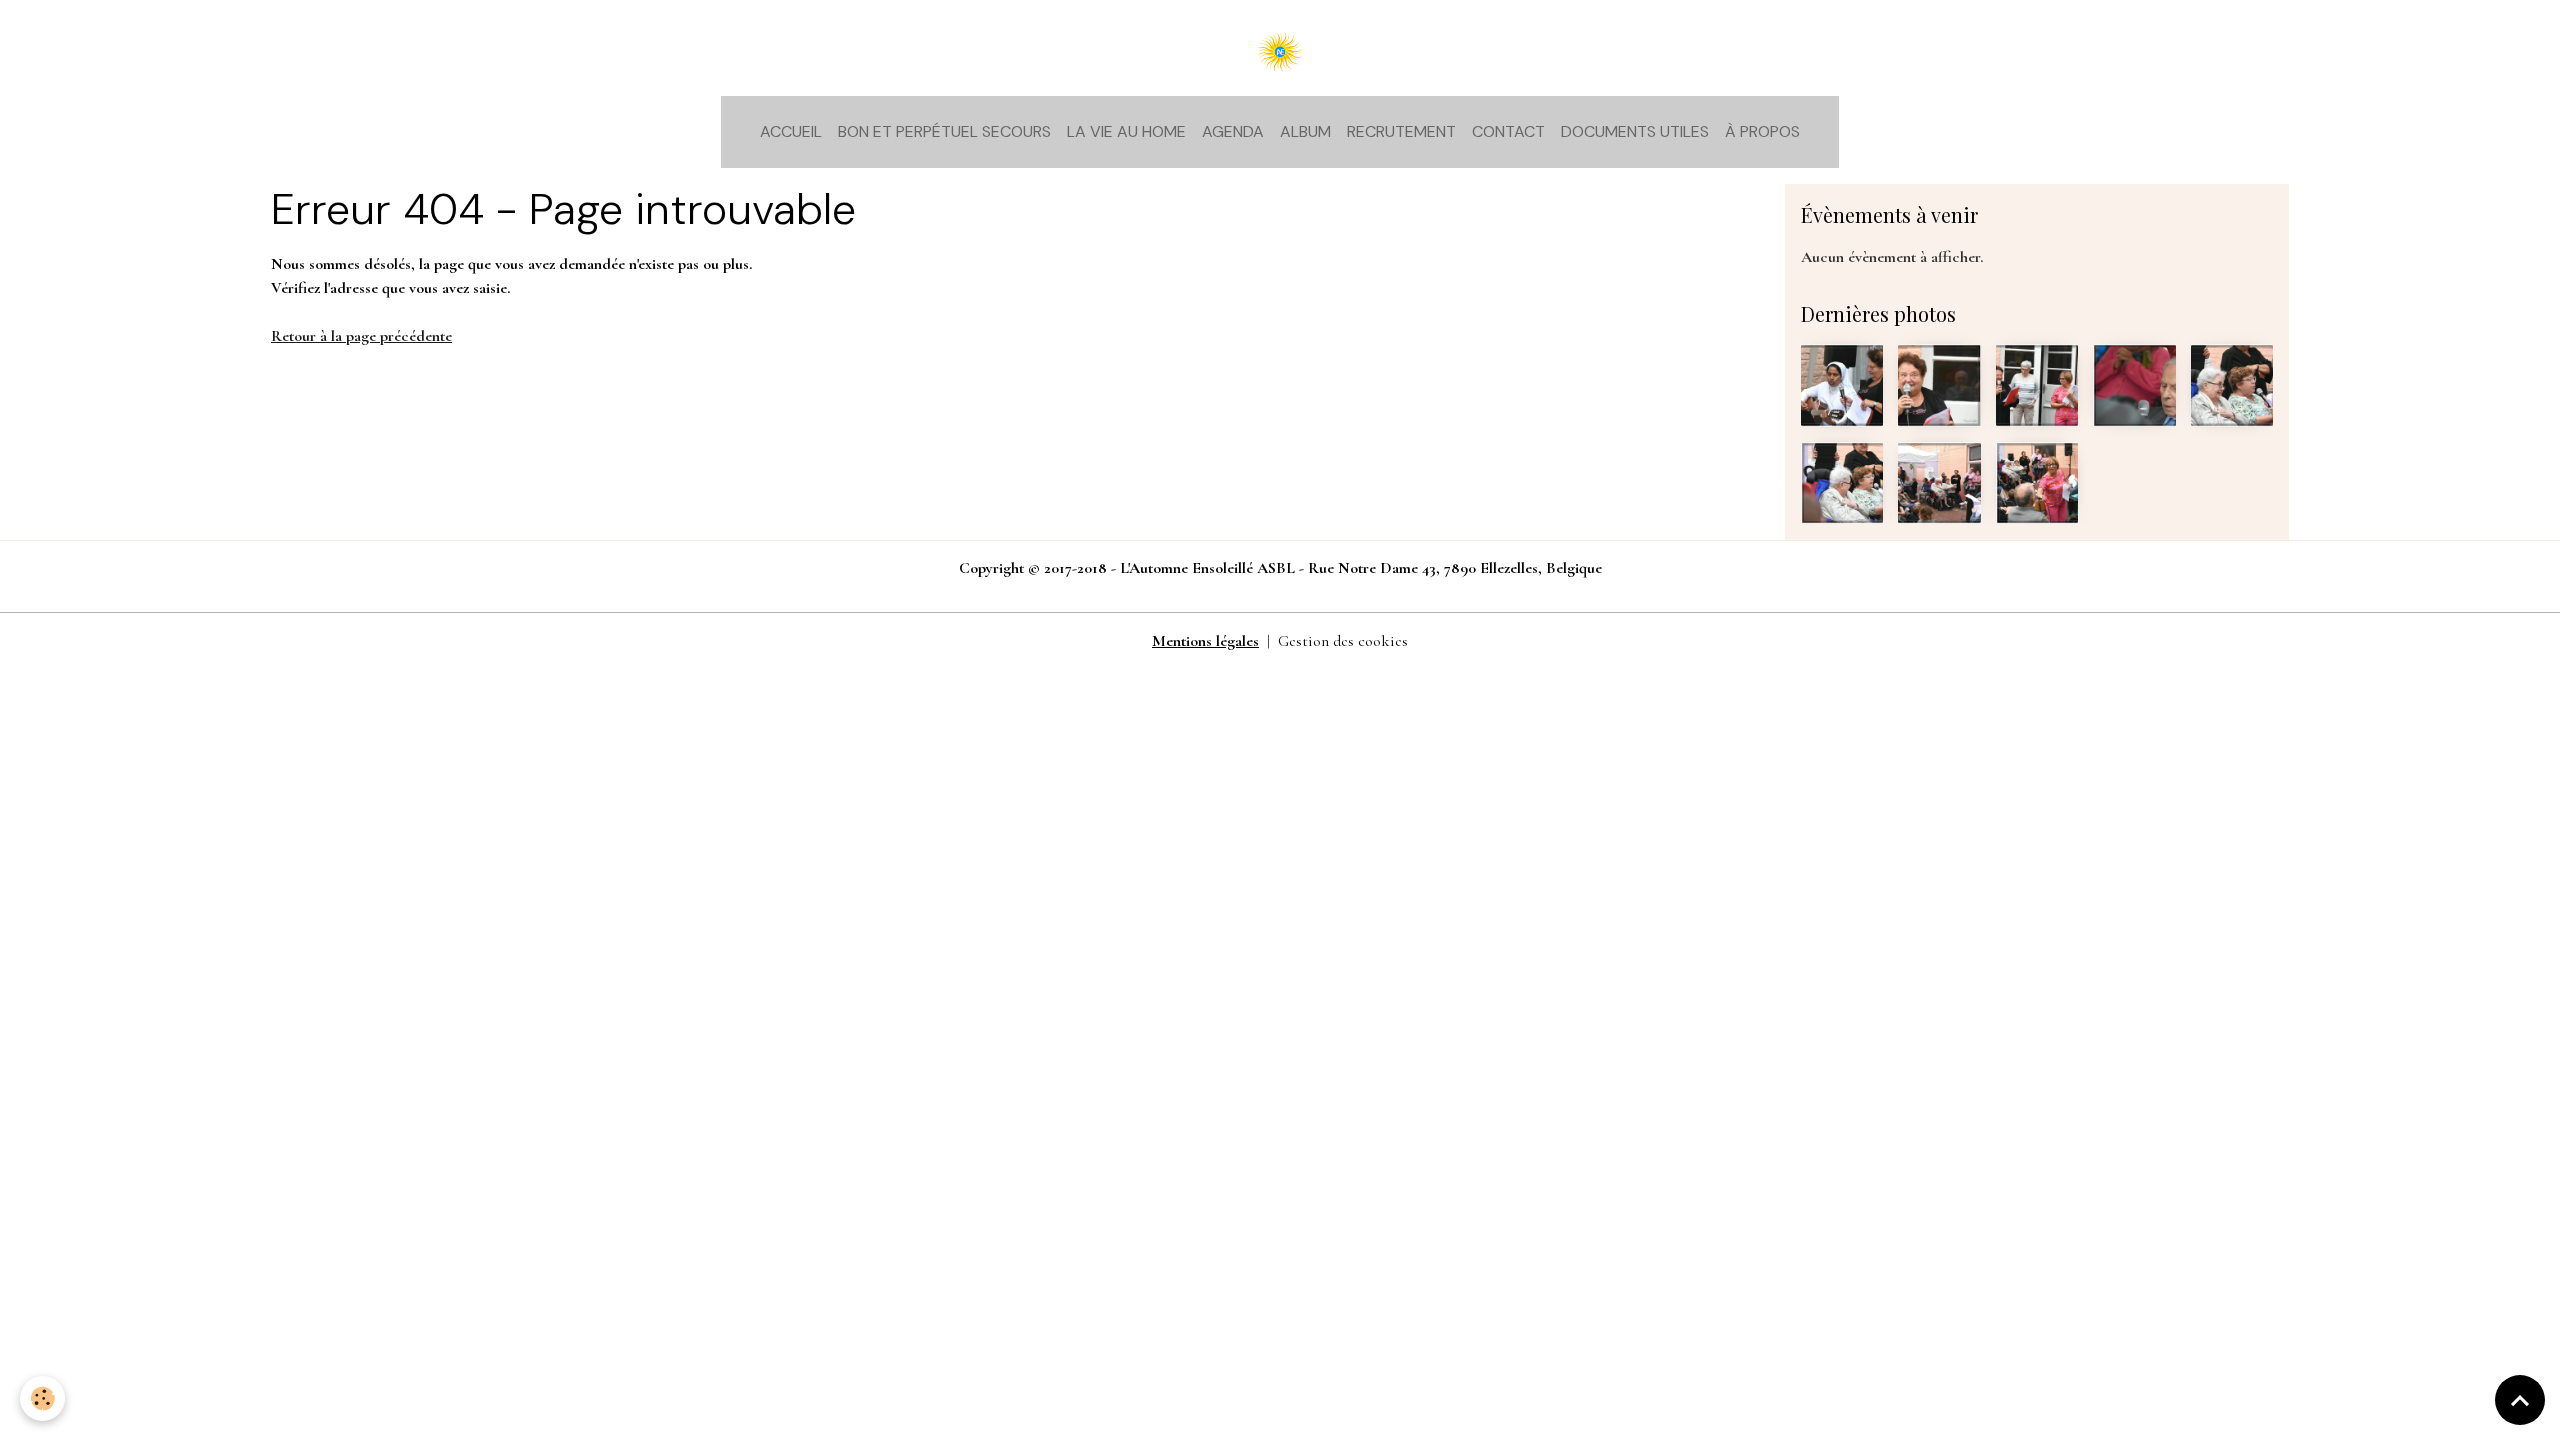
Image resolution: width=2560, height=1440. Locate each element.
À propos (1762, 131)
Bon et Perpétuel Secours (944, 131)
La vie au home (1126, 131)
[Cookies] (42, 1398)
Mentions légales (1205, 641)
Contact (1508, 131)
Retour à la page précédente (361, 336)
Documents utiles (1635, 131)
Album (1305, 131)
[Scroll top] (2520, 1400)
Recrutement (1401, 131)
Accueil (791, 131)
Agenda (1233, 131)
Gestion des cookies (1343, 641)
